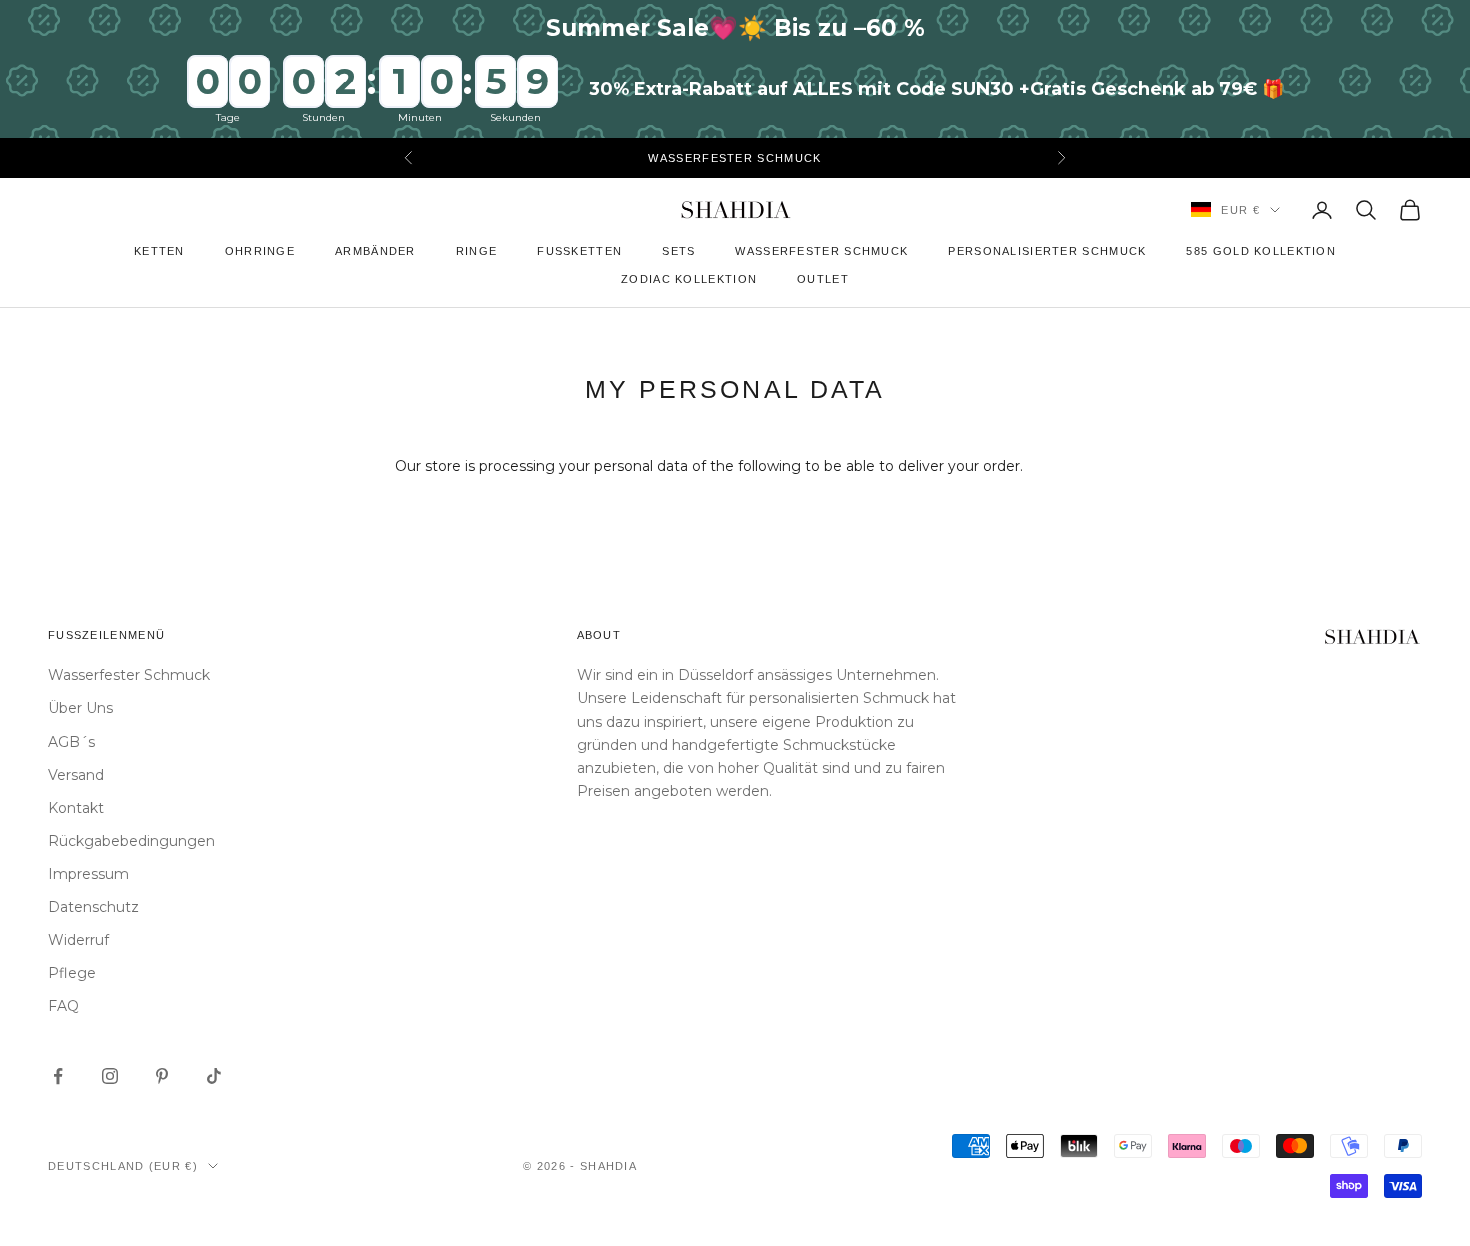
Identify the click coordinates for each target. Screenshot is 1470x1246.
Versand (76, 775)
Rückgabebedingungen (131, 841)
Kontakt (76, 808)
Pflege (72, 973)
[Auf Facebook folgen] (58, 1076)
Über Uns (80, 708)
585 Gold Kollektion (1261, 251)
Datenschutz (93, 907)
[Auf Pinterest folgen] (162, 1076)
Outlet (823, 279)
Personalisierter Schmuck (1047, 251)
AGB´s (71, 742)
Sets (678, 251)
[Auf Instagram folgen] (110, 1076)
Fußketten (579, 251)
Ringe (476, 251)
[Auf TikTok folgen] (214, 1076)
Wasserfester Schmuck (821, 251)
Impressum (88, 874)
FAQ (63, 1006)
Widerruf (78, 940)
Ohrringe (260, 251)
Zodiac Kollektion (689, 279)
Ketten (159, 251)
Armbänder (375, 251)
